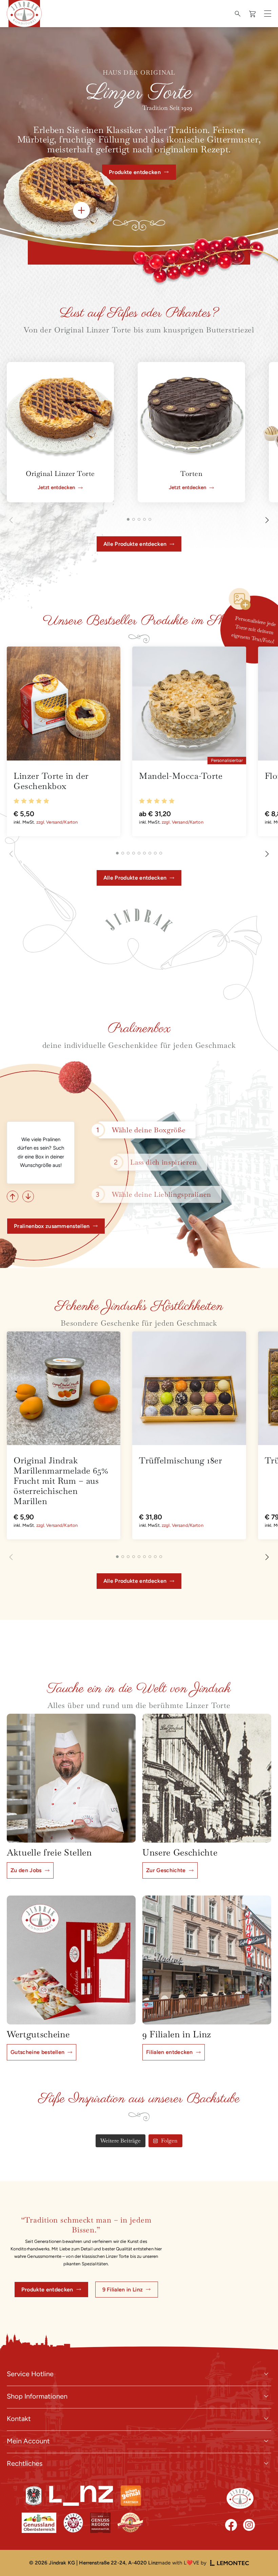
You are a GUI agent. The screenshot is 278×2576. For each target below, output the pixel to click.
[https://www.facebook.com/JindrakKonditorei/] (231, 2525)
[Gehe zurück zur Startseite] (240, 2498)
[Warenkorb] (253, 14)
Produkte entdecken (47, 2290)
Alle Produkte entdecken (135, 544)
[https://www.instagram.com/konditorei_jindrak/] (249, 2525)
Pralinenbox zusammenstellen (52, 1226)
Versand (54, 822)
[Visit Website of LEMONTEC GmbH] (230, 2563)
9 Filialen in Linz (123, 2290)
